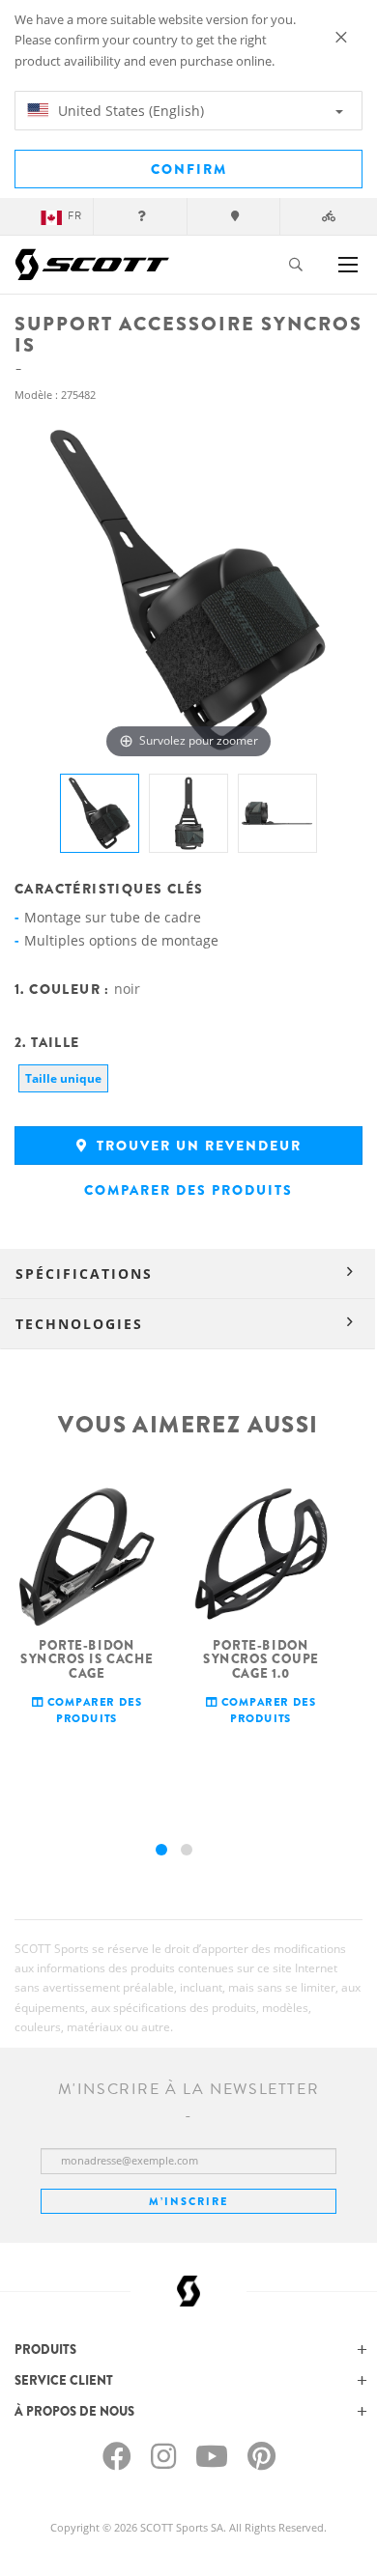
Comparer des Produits (188, 1190)
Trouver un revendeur (197, 1146)
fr (75, 216)
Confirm (189, 169)
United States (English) (129, 111)
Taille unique (63, 1078)
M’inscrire (188, 2201)
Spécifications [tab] (84, 1274)
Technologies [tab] (79, 1324)
